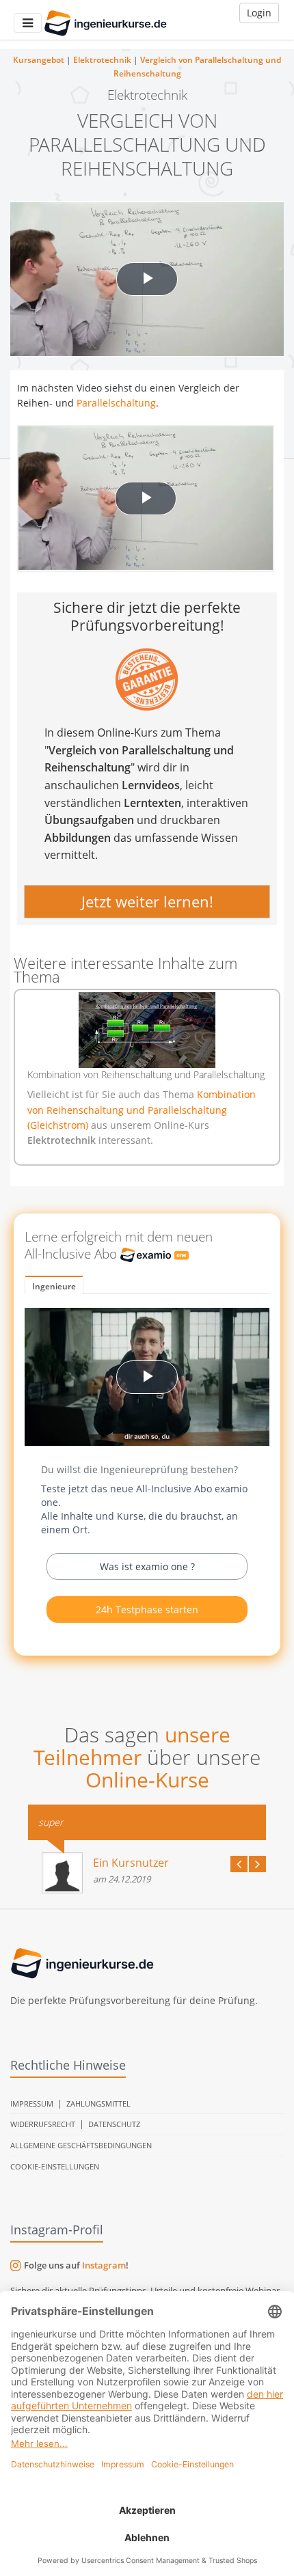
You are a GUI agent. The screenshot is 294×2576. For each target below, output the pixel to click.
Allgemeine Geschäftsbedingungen (81, 2145)
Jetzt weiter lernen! (147, 901)
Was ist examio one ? (147, 1566)
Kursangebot (39, 60)
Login (259, 13)
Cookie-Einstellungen (55, 2166)
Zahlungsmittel (98, 2104)
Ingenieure (54, 1286)
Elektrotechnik (102, 60)
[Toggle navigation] (28, 23)
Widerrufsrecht (43, 2124)
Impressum (32, 2104)
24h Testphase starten (147, 1609)
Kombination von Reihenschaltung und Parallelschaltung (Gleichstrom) (142, 1110)
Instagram (104, 2265)
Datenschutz (114, 2124)
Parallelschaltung (116, 403)
